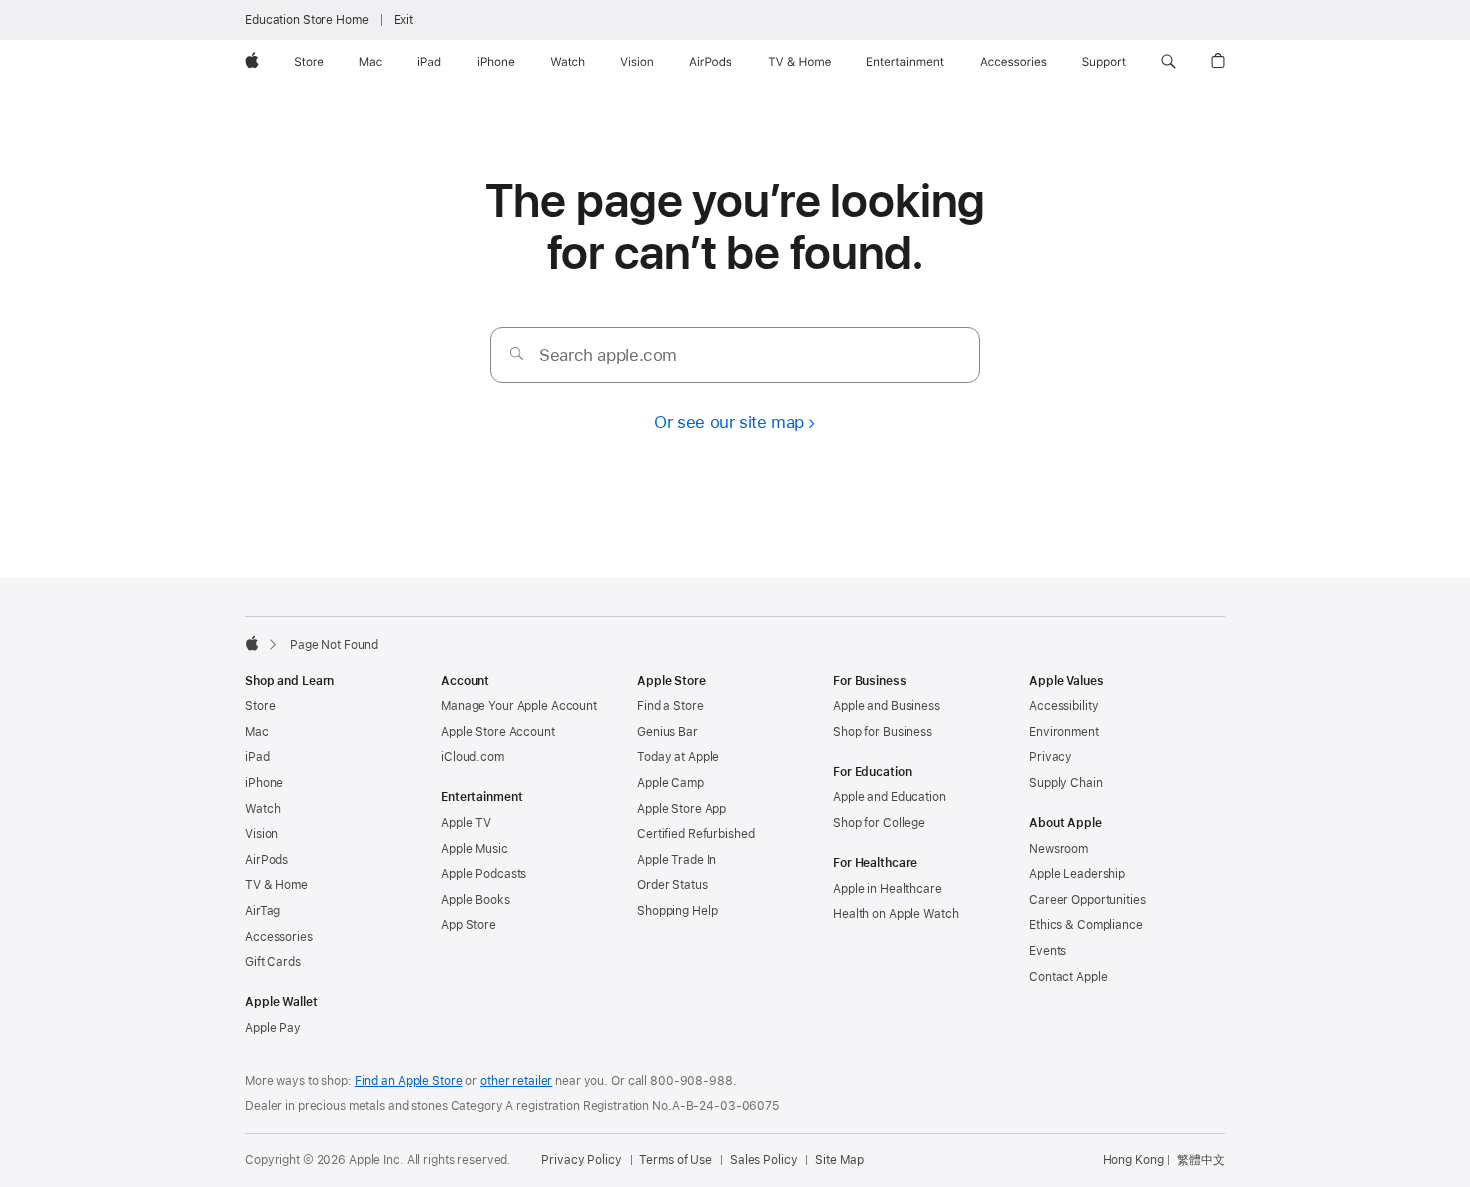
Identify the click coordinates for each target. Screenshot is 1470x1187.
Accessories (279, 937)
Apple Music (474, 849)
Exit (404, 20)
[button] (1168, 62)
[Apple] (252, 643)
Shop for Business (882, 732)
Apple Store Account (498, 732)
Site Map (839, 1160)
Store (260, 706)
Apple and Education (889, 797)
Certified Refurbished (695, 834)
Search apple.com (608, 355)
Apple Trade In (676, 860)
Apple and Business (886, 706)
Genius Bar (667, 732)
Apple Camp (670, 783)
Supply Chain (1066, 783)
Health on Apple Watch (895, 914)
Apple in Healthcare (887, 889)
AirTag (262, 911)
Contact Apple (1068, 977)
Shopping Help (677, 911)
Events (1047, 951)
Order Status (672, 885)
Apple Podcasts (483, 874)
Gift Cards (273, 962)
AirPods (266, 860)
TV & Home (276, 885)
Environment (1064, 732)
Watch (262, 809)
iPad (257, 757)
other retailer (516, 1081)
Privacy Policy (581, 1160)
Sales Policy (764, 1160)
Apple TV (466, 823)
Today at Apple (678, 757)
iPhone (264, 783)
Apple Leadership (1077, 874)
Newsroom (1058, 849)
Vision (261, 834)
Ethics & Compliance (1086, 925)
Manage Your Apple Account (519, 706)
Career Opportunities (1087, 900)
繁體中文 (1201, 1160)
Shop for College (879, 823)
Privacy (1050, 757)
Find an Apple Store (409, 1081)
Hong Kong (1133, 1160)
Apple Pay (273, 1028)
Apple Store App (681, 809)
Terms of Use (675, 1160)
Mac (257, 732)
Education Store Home (307, 20)
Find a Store (670, 706)
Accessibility (1063, 706)
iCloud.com (472, 757)
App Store (468, 925)
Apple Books (475, 900)
